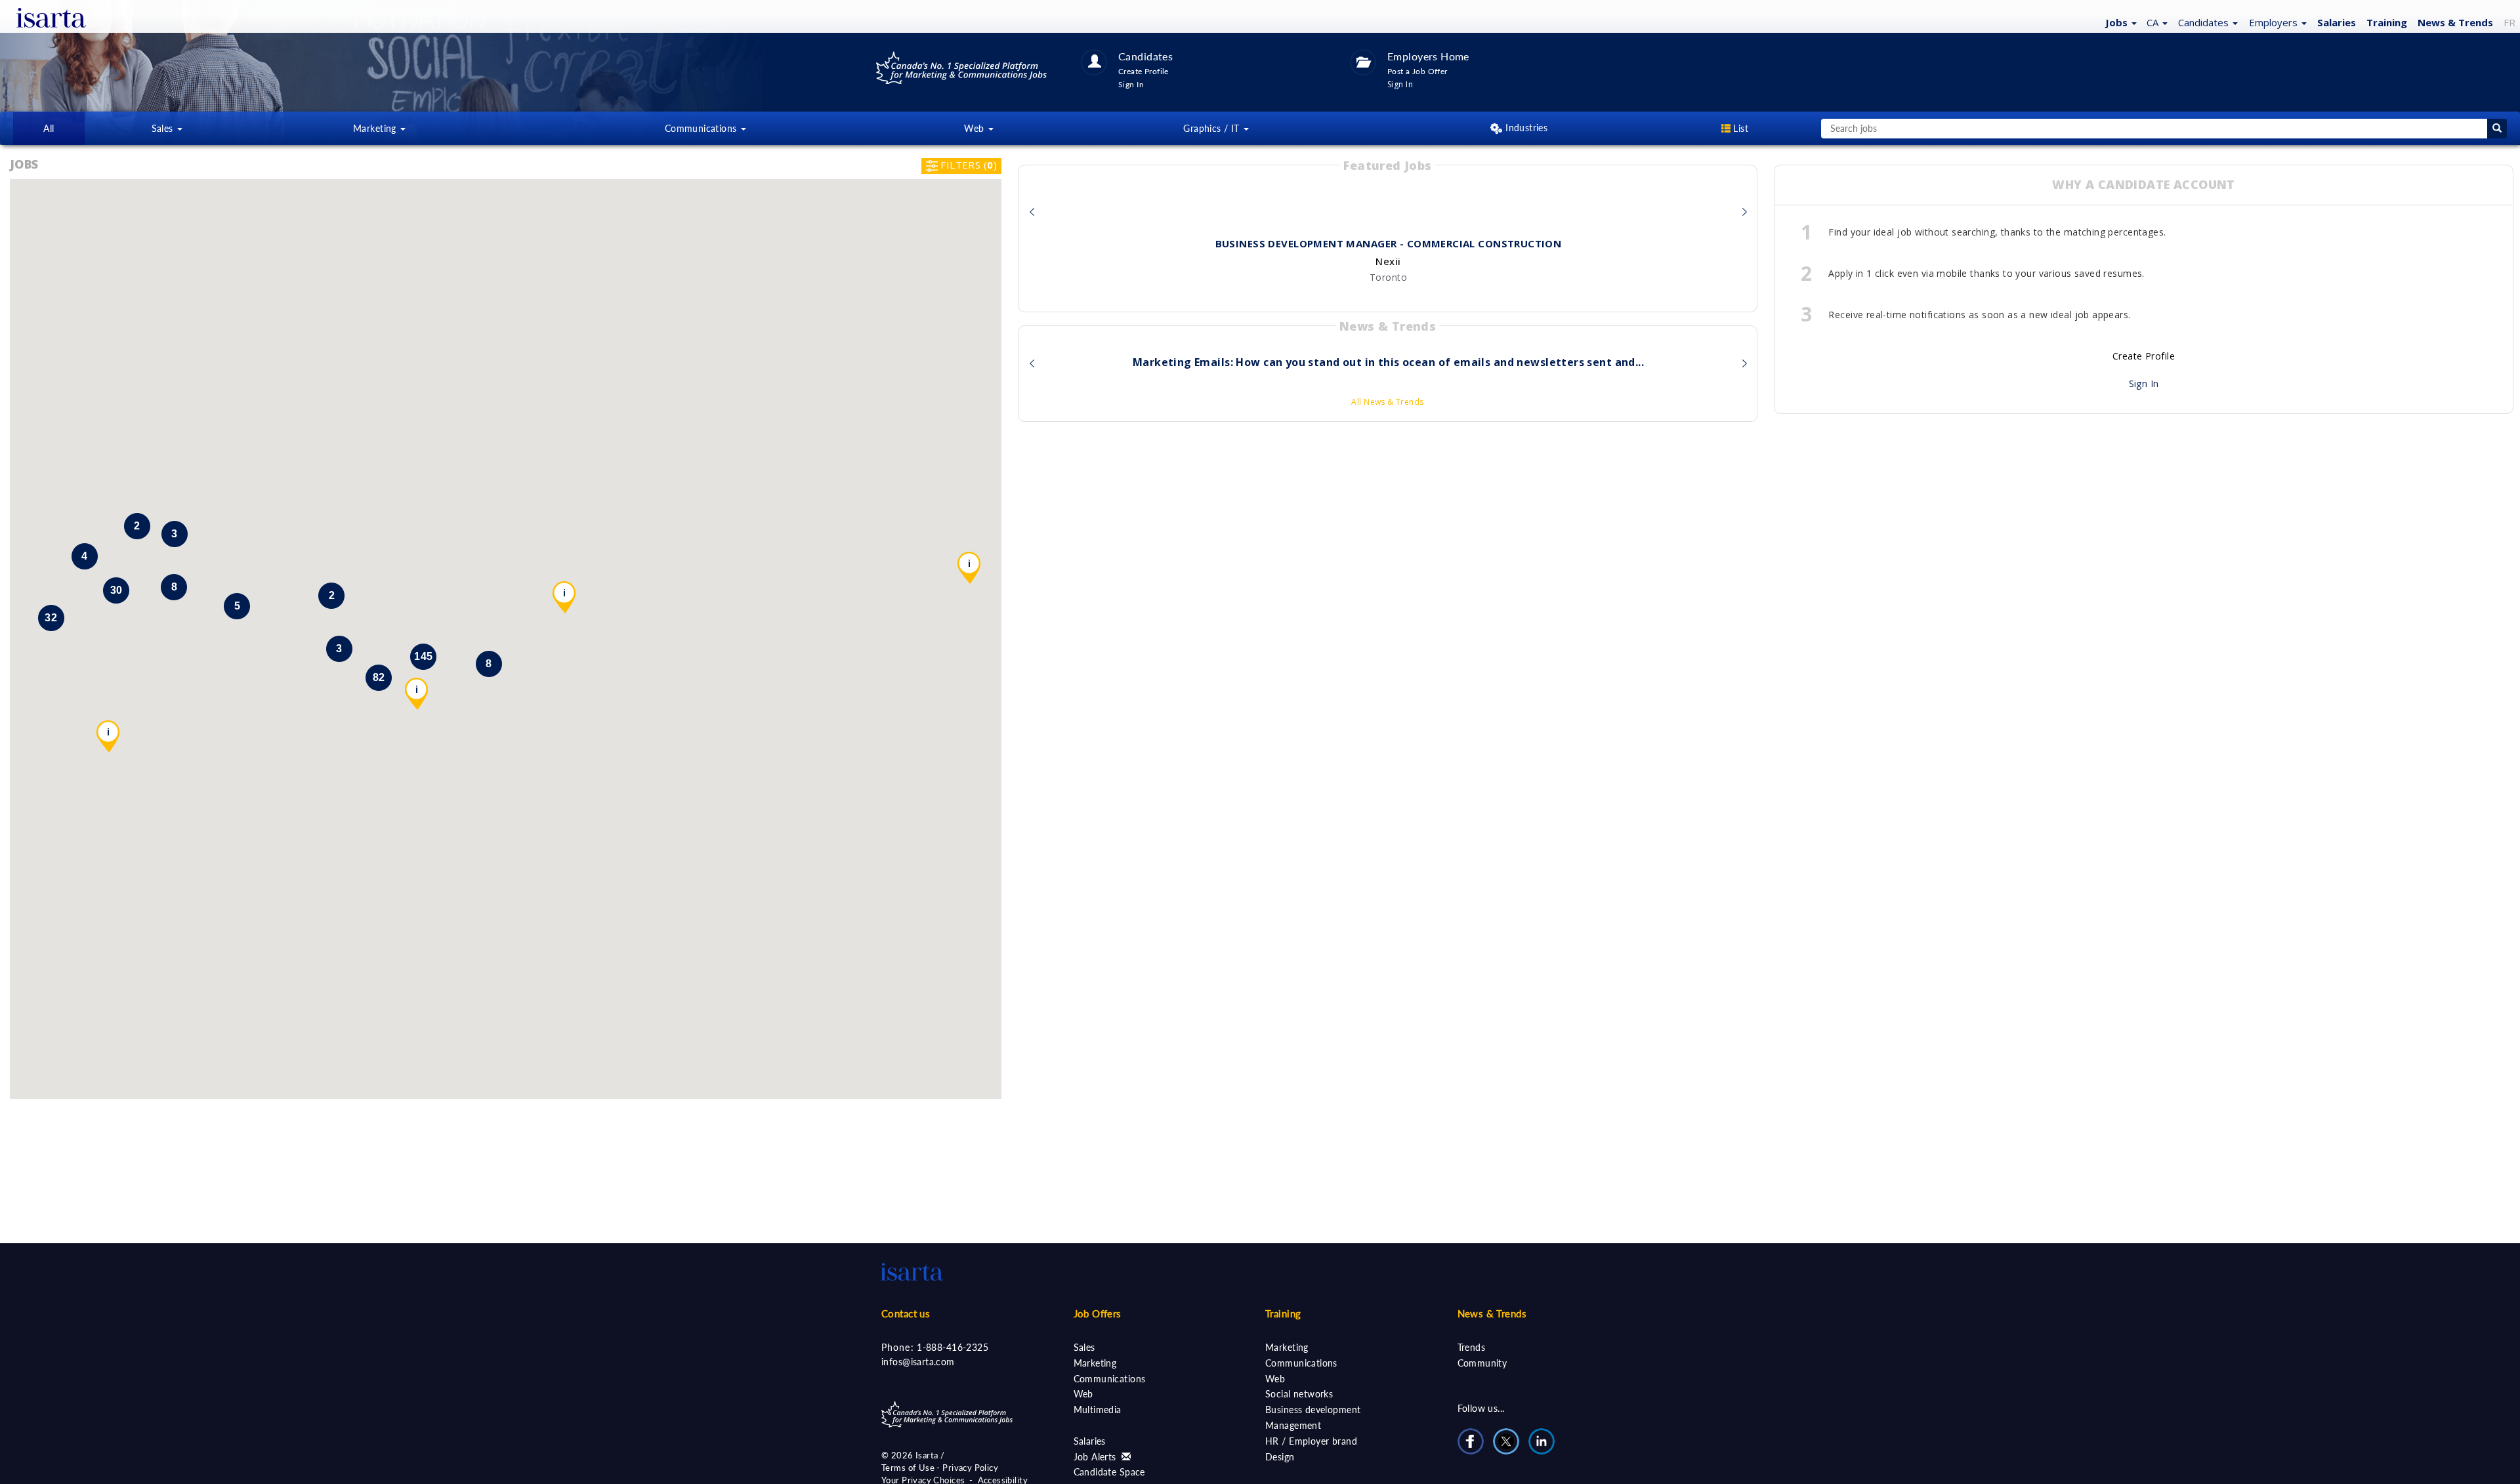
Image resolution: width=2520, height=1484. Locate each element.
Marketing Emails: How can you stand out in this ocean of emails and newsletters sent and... (1388, 363)
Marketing (1095, 1363)
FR (2509, 22)
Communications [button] (702, 128)
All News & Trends (1387, 402)
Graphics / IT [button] (1213, 128)
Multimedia (1098, 1410)
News (2455, 22)
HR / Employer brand (1311, 1441)
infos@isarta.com (918, 1362)
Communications (1110, 1379)
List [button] (1739, 128)
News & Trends (1492, 1313)
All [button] (49, 128)
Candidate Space (1109, 1472)
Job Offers (1098, 1313)
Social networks (1299, 1394)
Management (1293, 1425)
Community (1482, 1363)
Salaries (1090, 1441)
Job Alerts (1097, 1457)
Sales (1084, 1347)
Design (1280, 1457)
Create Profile (2144, 356)
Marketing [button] (376, 128)
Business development (1313, 1410)
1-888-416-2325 (953, 1347)
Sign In (2144, 383)
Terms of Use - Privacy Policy (940, 1468)
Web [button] (976, 128)
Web (1083, 1394)
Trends (1472, 1347)
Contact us (906, 1313)
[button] (2119, 22)
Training (2387, 22)
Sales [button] (164, 128)
